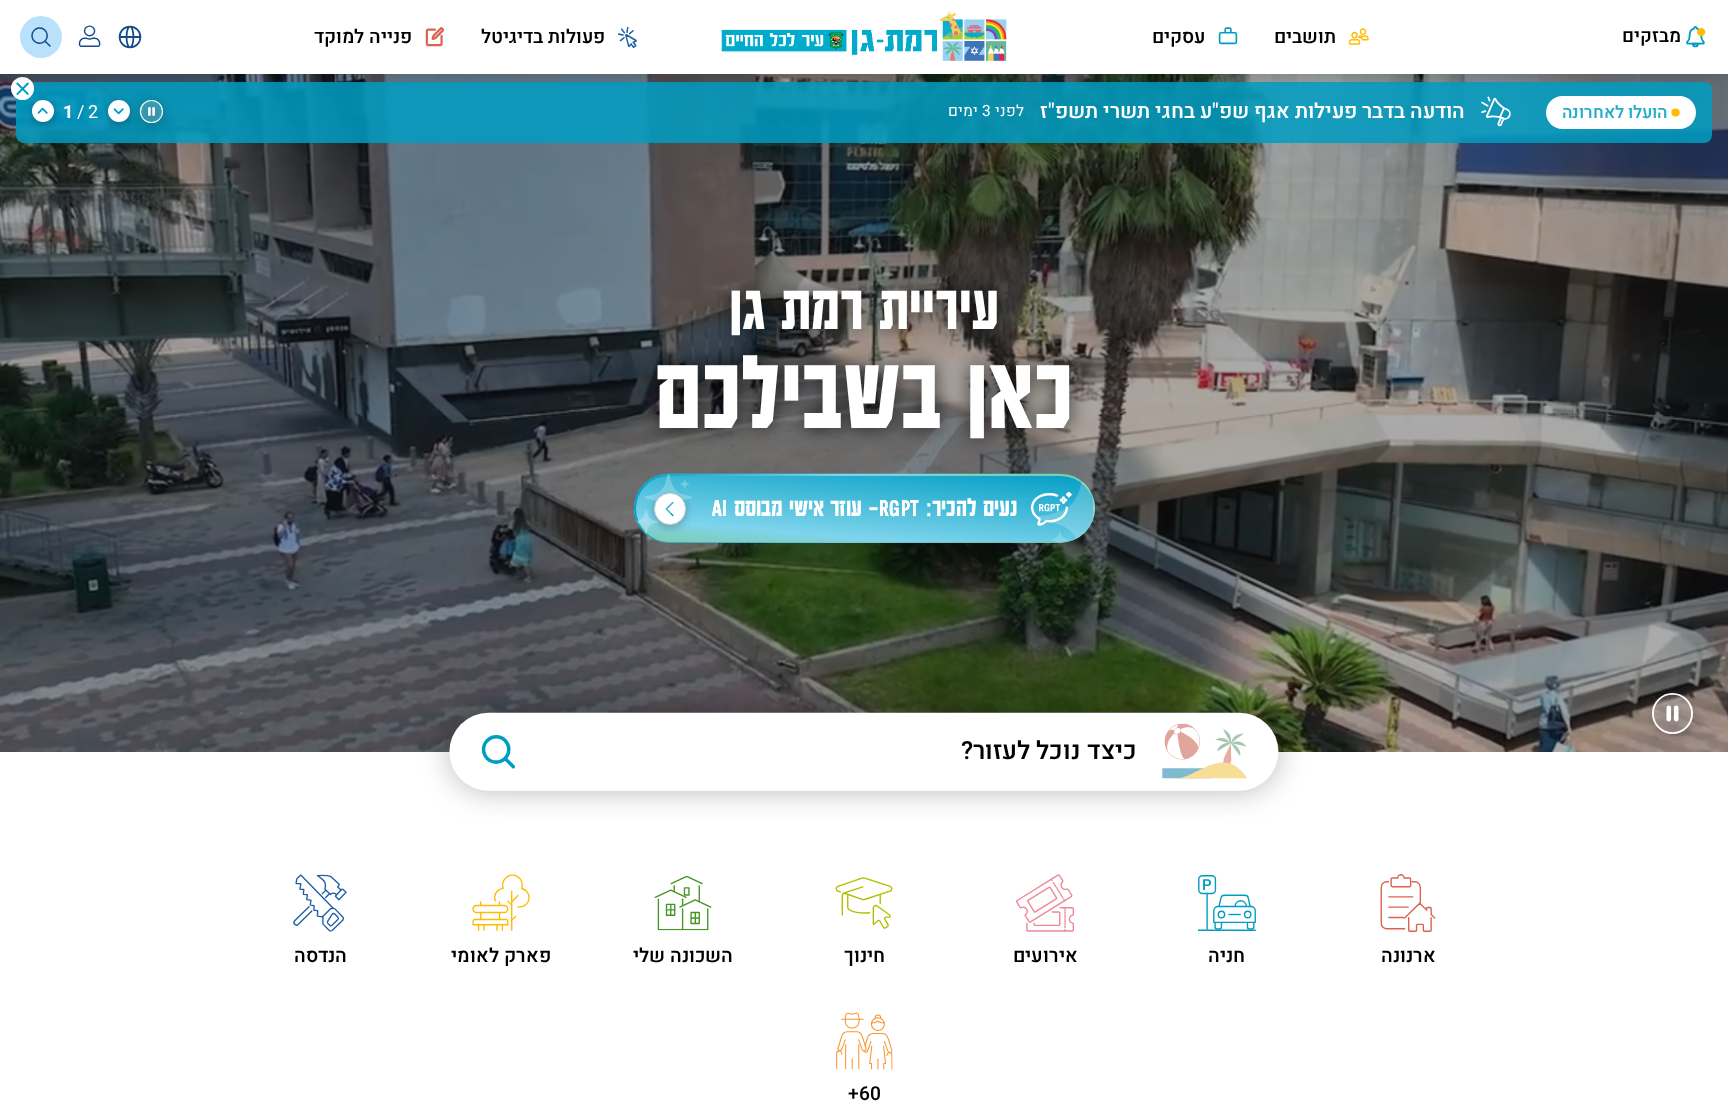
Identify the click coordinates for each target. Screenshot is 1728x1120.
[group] (842, 101)
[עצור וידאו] (1673, 714)
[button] (22, 88)
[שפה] (130, 37)
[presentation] (1647, 37)
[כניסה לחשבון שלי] (90, 37)
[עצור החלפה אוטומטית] (151, 112)
